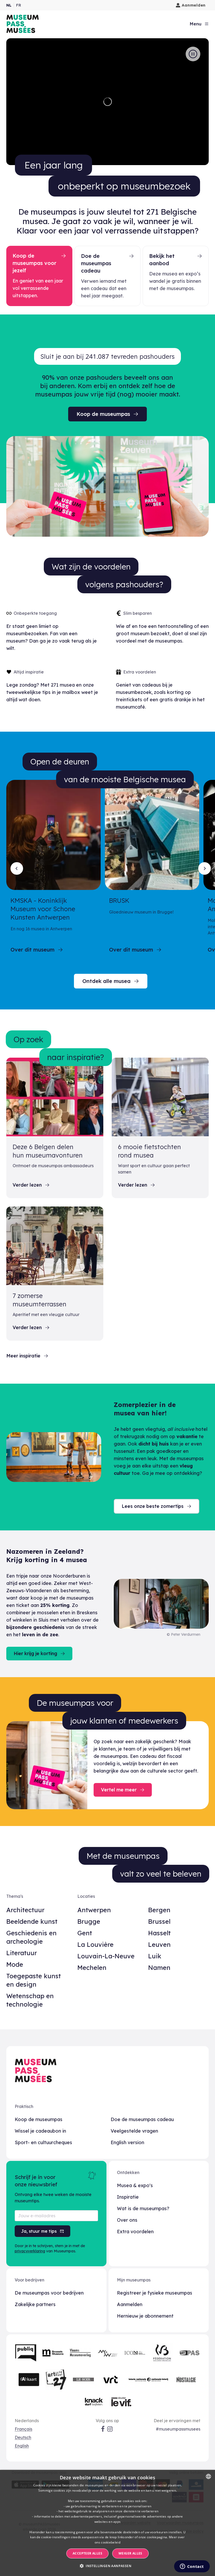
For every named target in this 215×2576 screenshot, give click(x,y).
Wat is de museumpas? (143, 2208)
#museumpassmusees (178, 2429)
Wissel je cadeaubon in (40, 2131)
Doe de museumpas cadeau (142, 2119)
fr (18, 5)
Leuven (159, 1944)
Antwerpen (94, 1910)
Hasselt (159, 1933)
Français (23, 2429)
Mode (15, 1964)
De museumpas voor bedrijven (49, 2293)
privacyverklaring (30, 2251)
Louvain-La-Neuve (106, 1956)
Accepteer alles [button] (87, 2553)
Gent (85, 1933)
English (22, 2446)
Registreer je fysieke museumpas (155, 2293)
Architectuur (25, 1910)
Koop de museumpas (39, 2119)
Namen (159, 1968)
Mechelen (92, 1968)
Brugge (89, 1921)
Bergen (159, 1910)
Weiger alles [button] (130, 2553)
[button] (107, 2566)
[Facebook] (103, 2429)
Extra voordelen (135, 2232)
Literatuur (22, 1953)
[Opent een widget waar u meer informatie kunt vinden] (192, 2567)
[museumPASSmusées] (23, 24)
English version (127, 2142)
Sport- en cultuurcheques (43, 2142)
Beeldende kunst (32, 1921)
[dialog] (107, 2523)
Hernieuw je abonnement (145, 2316)
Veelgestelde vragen (134, 2131)
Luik (155, 1956)
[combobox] (208, 2476)
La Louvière (95, 1944)
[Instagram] (110, 2429)
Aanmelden (194, 5)
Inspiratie (128, 2197)
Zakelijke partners (35, 2304)
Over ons (127, 2220)
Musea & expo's (135, 2185)
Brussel (159, 1921)
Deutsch (23, 2437)
